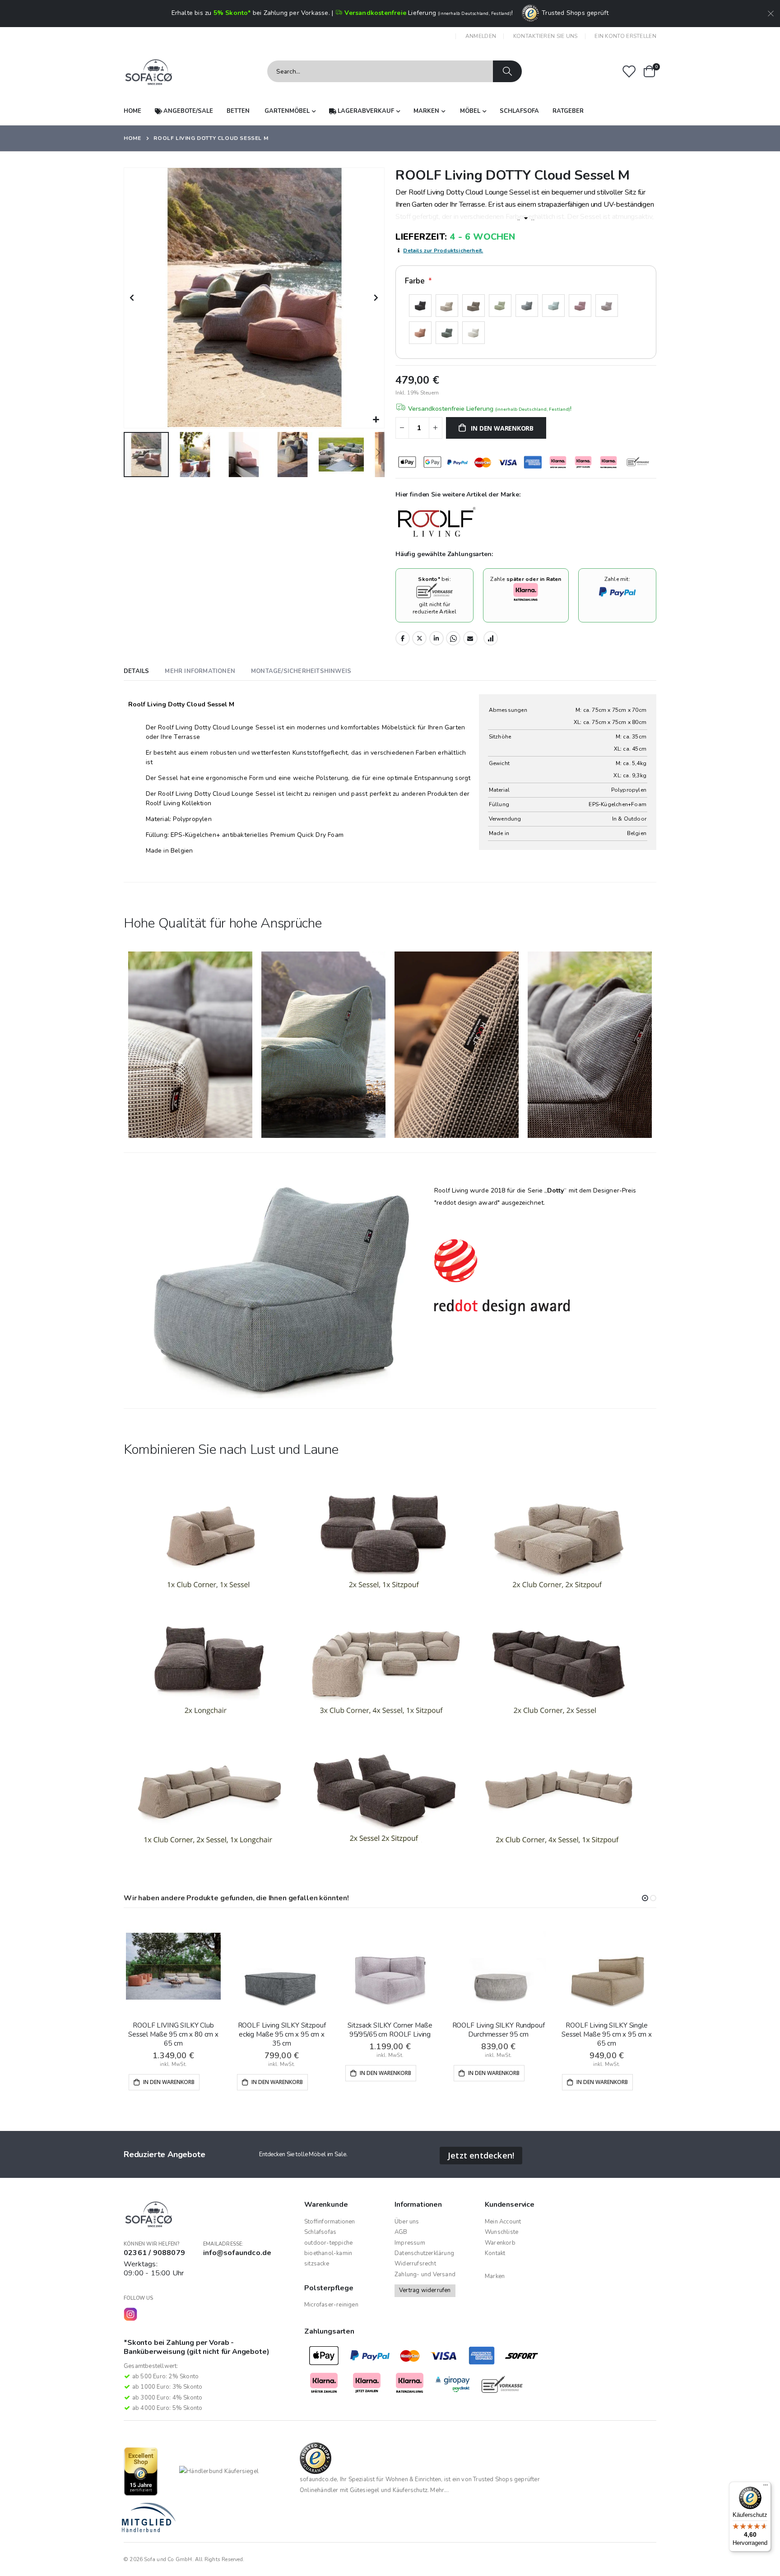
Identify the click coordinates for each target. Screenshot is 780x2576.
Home (132, 138)
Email (470, 638)
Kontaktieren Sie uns (546, 36)
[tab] (136, 672)
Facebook (403, 638)
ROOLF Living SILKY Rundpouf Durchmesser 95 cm (499, 2030)
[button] (376, 420)
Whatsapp (453, 638)
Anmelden (481, 36)
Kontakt (495, 2253)
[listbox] (526, 320)
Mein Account (503, 2222)
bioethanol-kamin (328, 2253)
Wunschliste (501, 2232)
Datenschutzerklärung (424, 2253)
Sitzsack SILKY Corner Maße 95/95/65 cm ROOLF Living (390, 2030)
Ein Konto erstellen (625, 36)
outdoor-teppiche (328, 2243)
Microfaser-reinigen (331, 2305)
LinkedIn (436, 638)
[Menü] (766, 2487)
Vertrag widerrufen (425, 2290)
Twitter (419, 638)
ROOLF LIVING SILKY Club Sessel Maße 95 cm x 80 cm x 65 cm (173, 2035)
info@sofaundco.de (237, 2253)
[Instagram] (130, 2314)
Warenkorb (500, 2243)
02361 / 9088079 (154, 2253)
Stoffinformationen (330, 2222)
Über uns (407, 2222)
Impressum (410, 2243)
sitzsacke (317, 2264)
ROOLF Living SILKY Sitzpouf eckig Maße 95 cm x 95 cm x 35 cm (282, 2035)
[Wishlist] (629, 72)
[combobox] (395, 71)
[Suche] (507, 71)
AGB (401, 2232)
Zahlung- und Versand (425, 2274)
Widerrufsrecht (415, 2264)
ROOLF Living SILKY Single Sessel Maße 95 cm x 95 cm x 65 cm (607, 2035)
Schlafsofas (320, 2232)
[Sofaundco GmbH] (149, 72)
